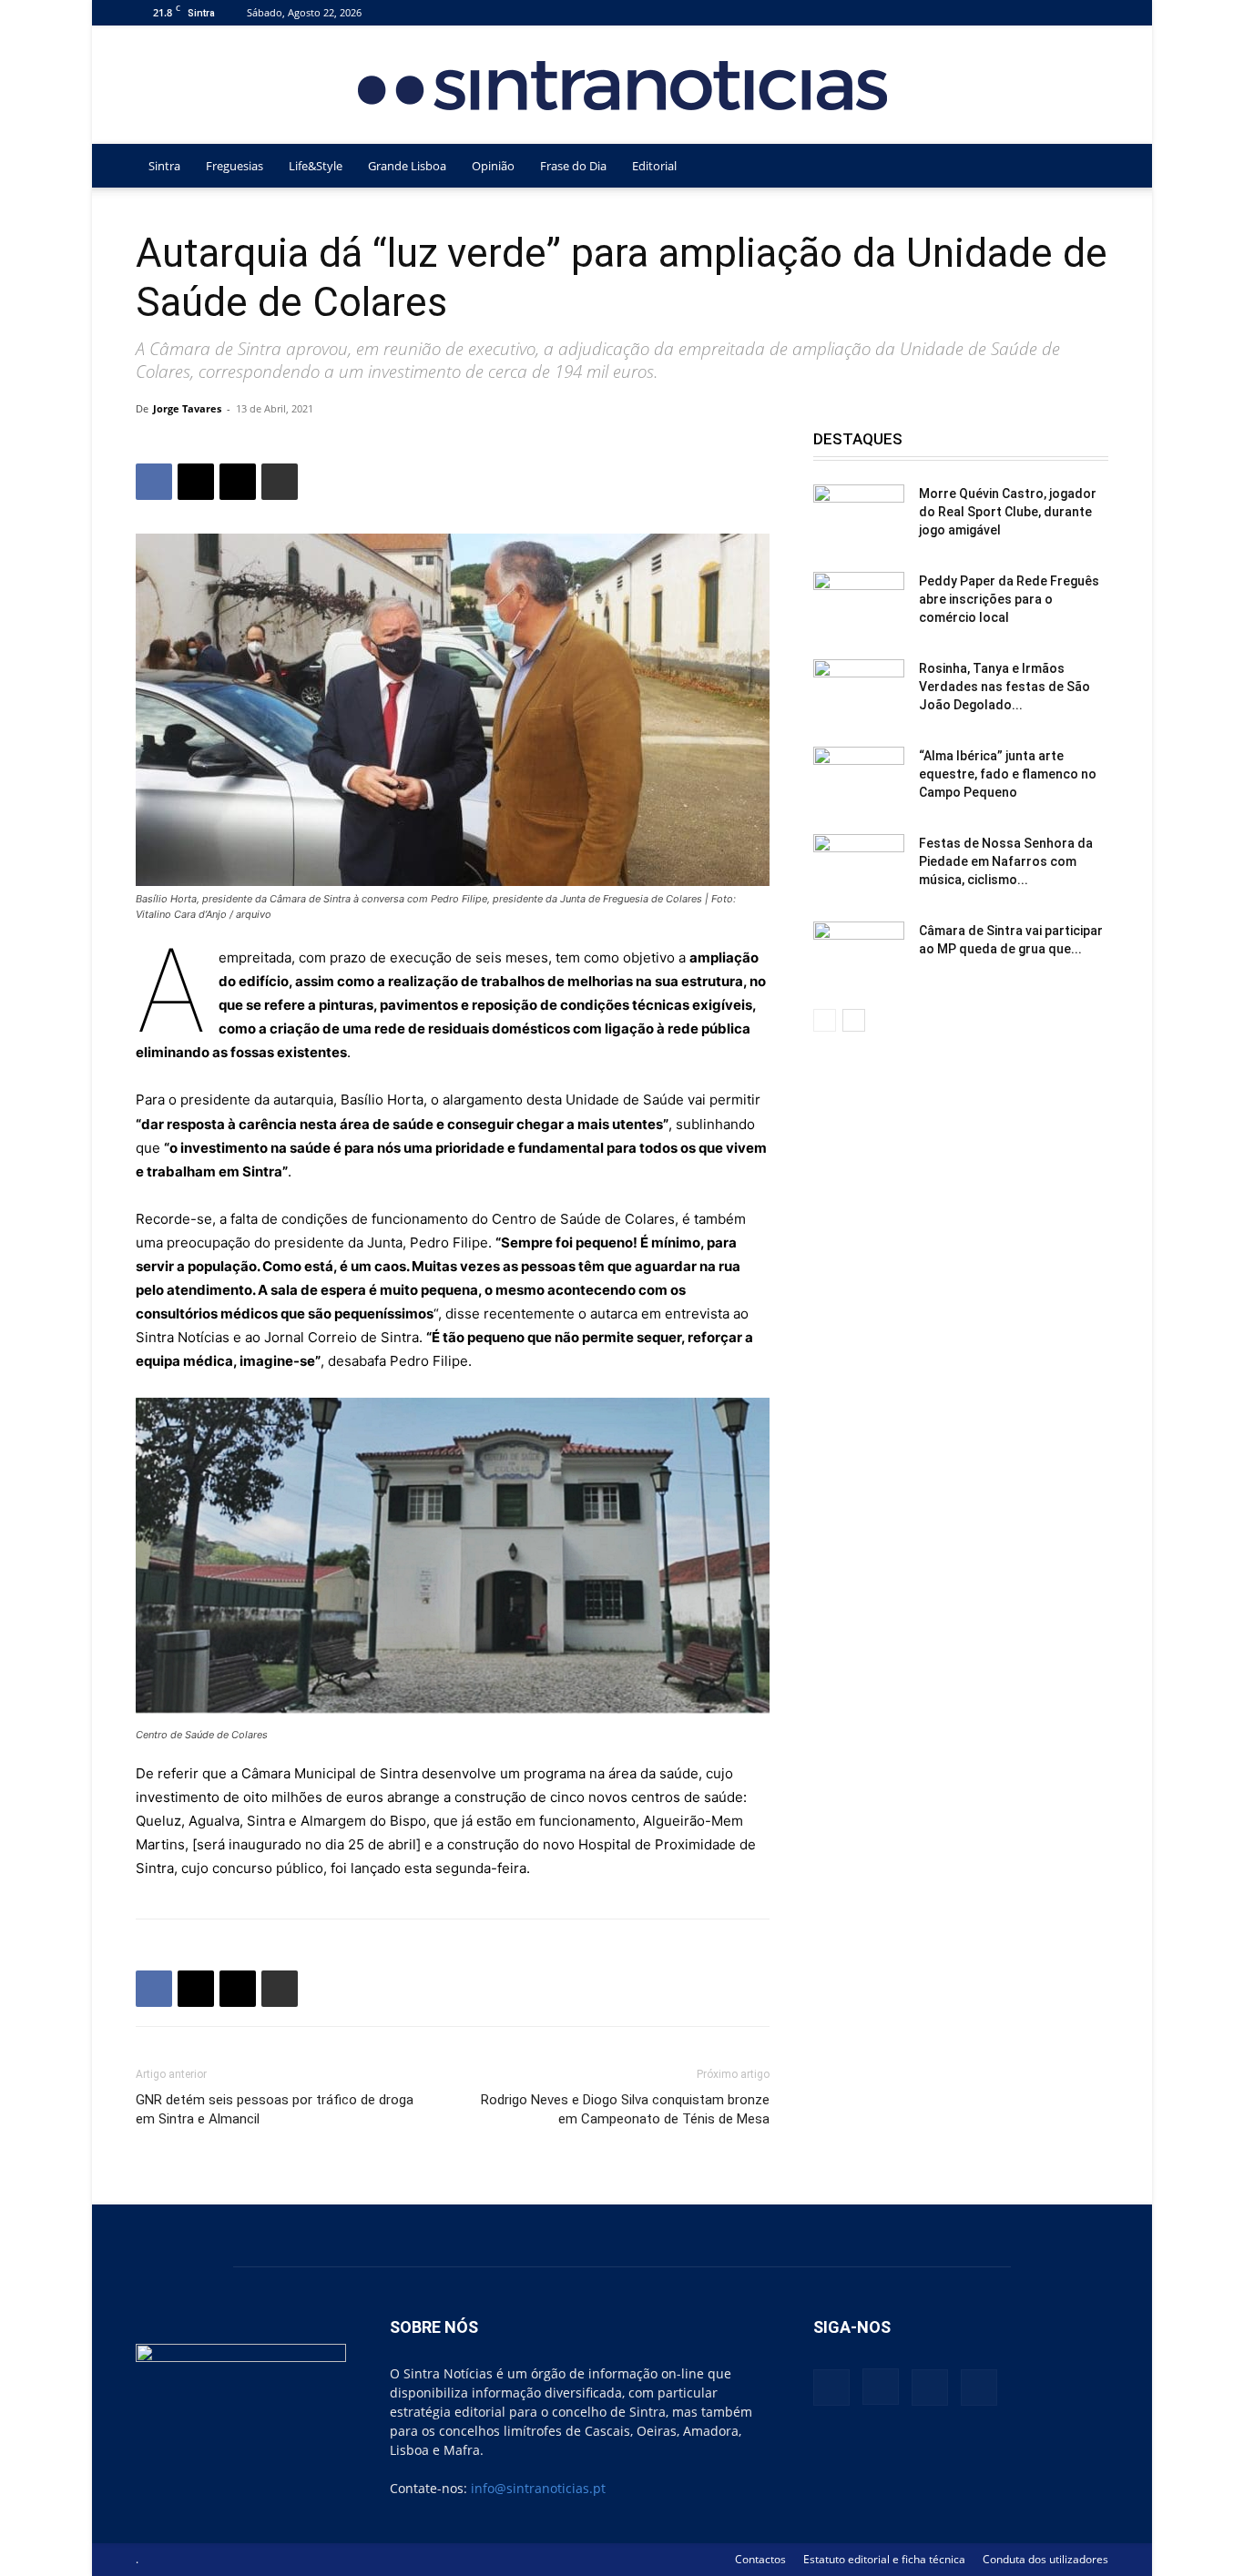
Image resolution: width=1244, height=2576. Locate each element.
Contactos (760, 2559)
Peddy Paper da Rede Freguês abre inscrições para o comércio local (1009, 599)
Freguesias (235, 166)
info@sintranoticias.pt (538, 2488)
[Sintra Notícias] (622, 86)
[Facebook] (1004, 12)
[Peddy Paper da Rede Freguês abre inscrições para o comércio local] (859, 604)
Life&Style (316, 166)
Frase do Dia (573, 166)
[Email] (238, 482)
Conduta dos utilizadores (1045, 2559)
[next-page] (854, 1020)
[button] (1086, 167)
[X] (1065, 12)
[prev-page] (825, 1020)
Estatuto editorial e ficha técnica (884, 2559)
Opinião (493, 166)
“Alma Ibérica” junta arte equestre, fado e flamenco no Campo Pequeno (1008, 774)
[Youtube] (1095, 12)
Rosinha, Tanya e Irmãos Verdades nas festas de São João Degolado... (1004, 687)
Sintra (164, 166)
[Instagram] (1035, 12)
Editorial (654, 166)
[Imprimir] (280, 482)
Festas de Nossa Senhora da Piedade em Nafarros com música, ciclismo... (1006, 861)
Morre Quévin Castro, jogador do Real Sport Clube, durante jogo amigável (1008, 512)
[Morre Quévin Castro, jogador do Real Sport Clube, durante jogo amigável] (859, 516)
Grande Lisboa (407, 166)
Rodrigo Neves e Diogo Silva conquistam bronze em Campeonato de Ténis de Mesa (625, 2109)
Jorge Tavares (187, 408)
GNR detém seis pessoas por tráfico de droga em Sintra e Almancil (275, 2109)
